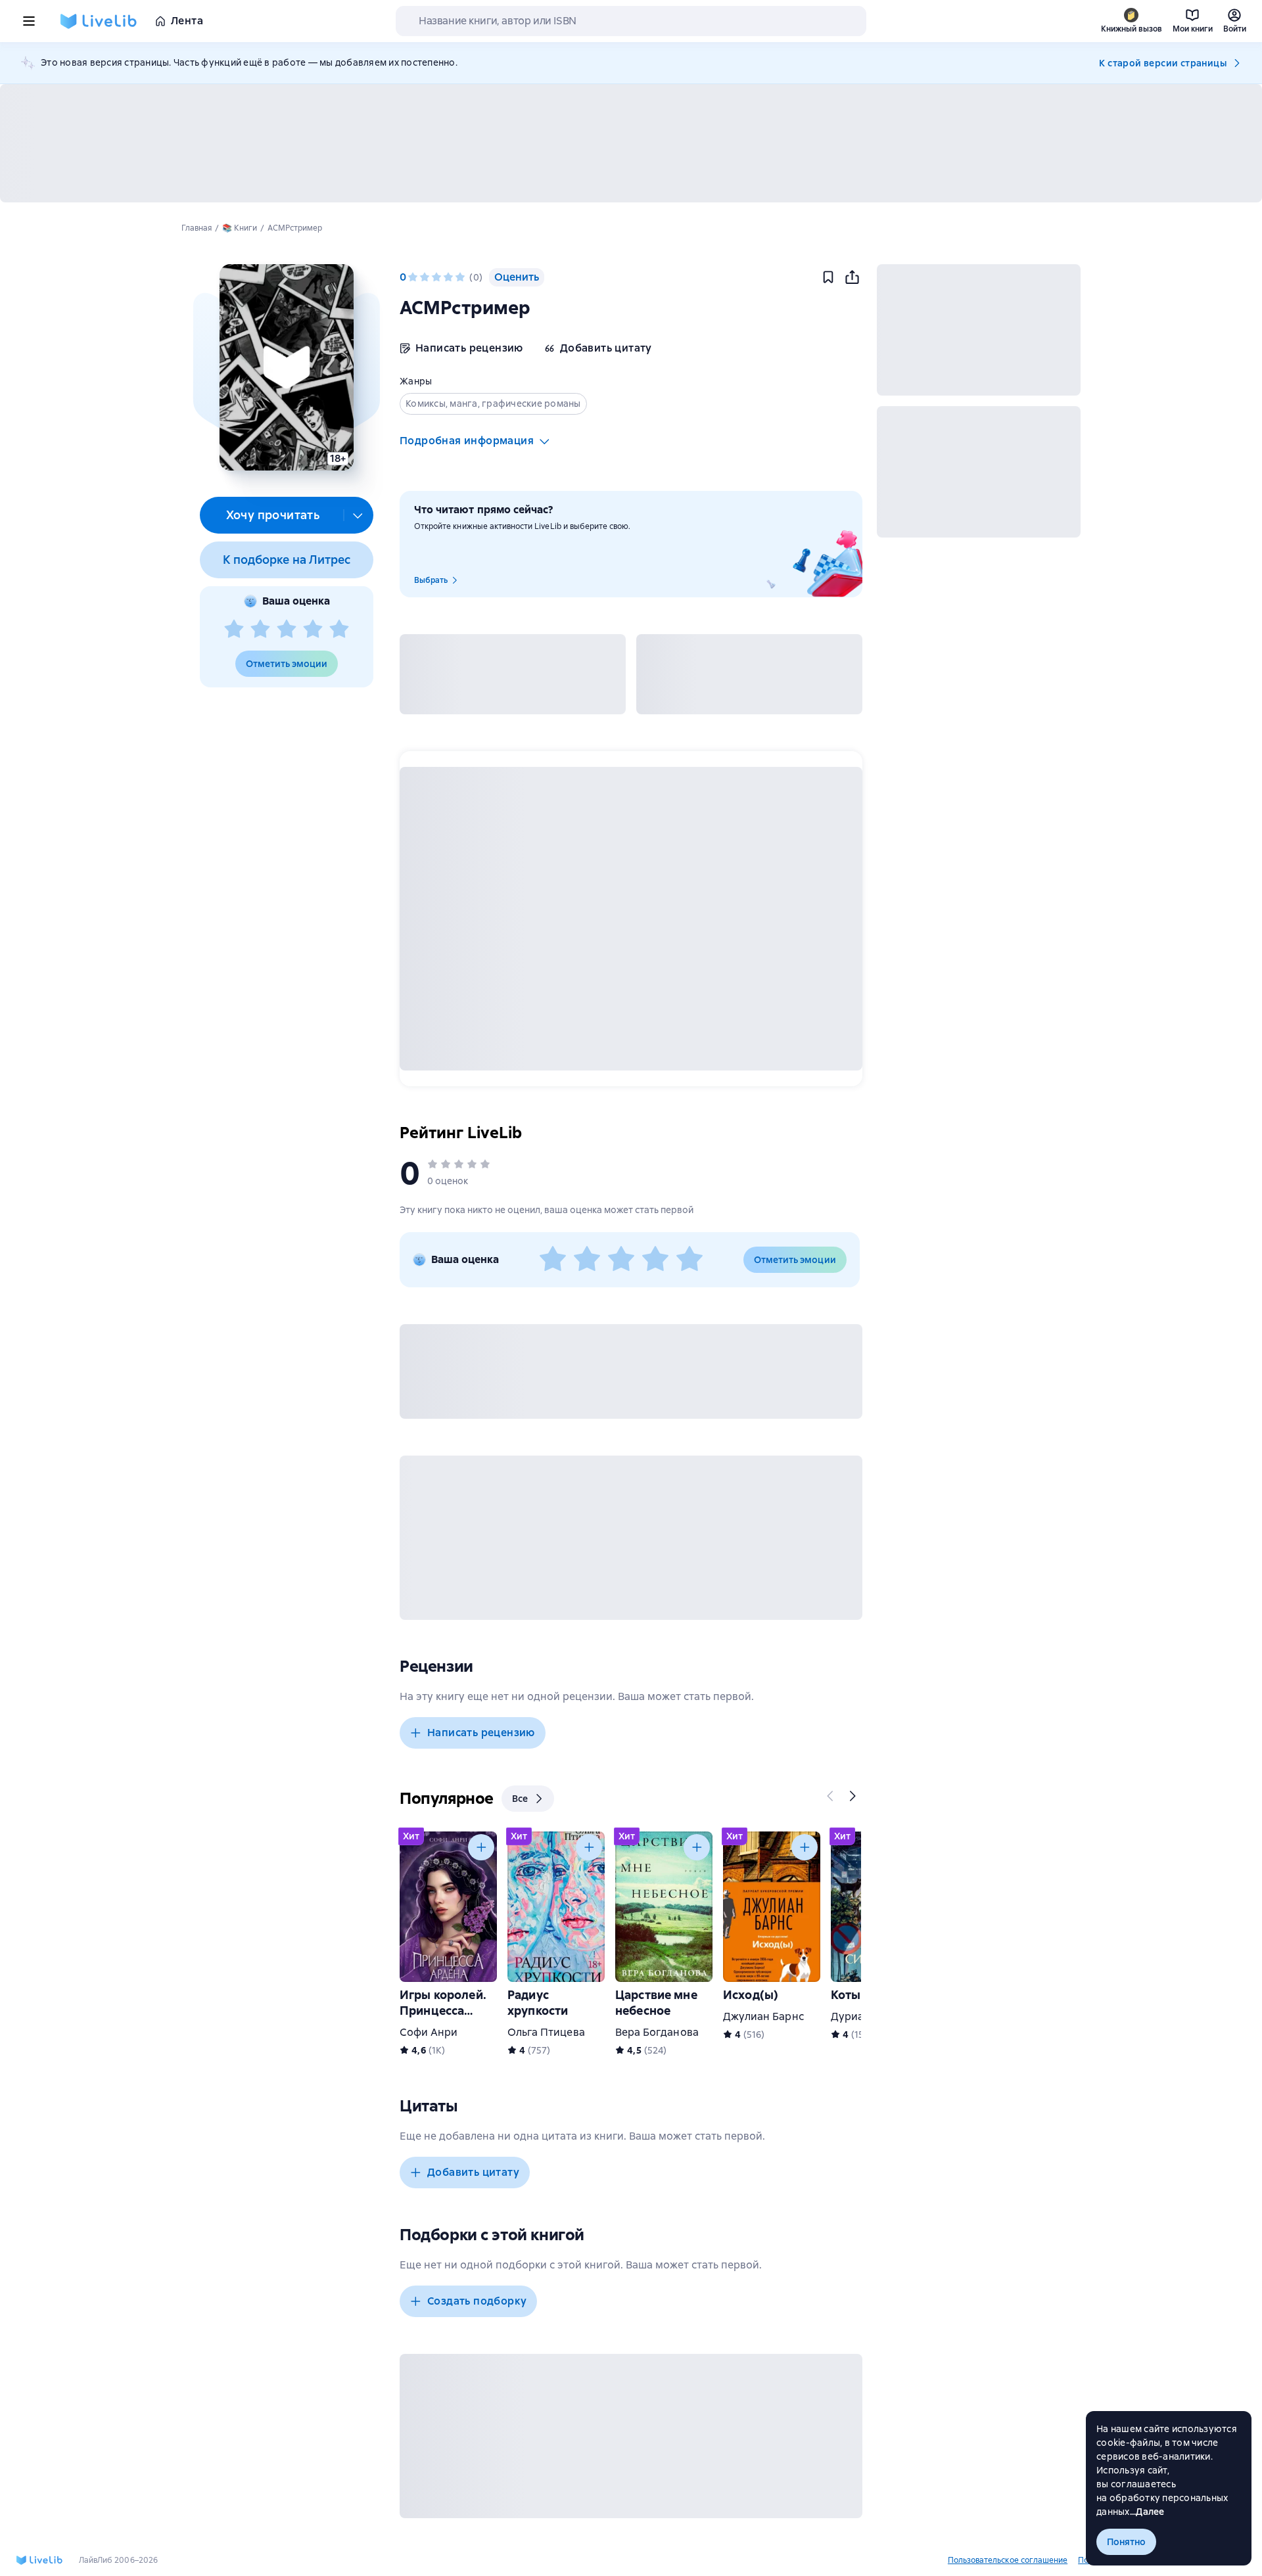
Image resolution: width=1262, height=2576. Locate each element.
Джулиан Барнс (763, 2016)
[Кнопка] (831, 1796)
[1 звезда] (234, 630)
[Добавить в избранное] (828, 277)
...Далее (1147, 2512)
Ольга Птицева (546, 2032)
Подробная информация (467, 441)
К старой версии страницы (1163, 63)
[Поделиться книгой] (852, 277)
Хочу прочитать (273, 515)
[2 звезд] (260, 630)
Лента (187, 21)
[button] (286, 367)
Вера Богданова (657, 2032)
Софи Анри (429, 2032)
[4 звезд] (313, 630)
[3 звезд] (287, 630)
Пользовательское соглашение (1008, 2560)
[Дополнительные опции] (358, 515)
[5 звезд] (339, 630)
